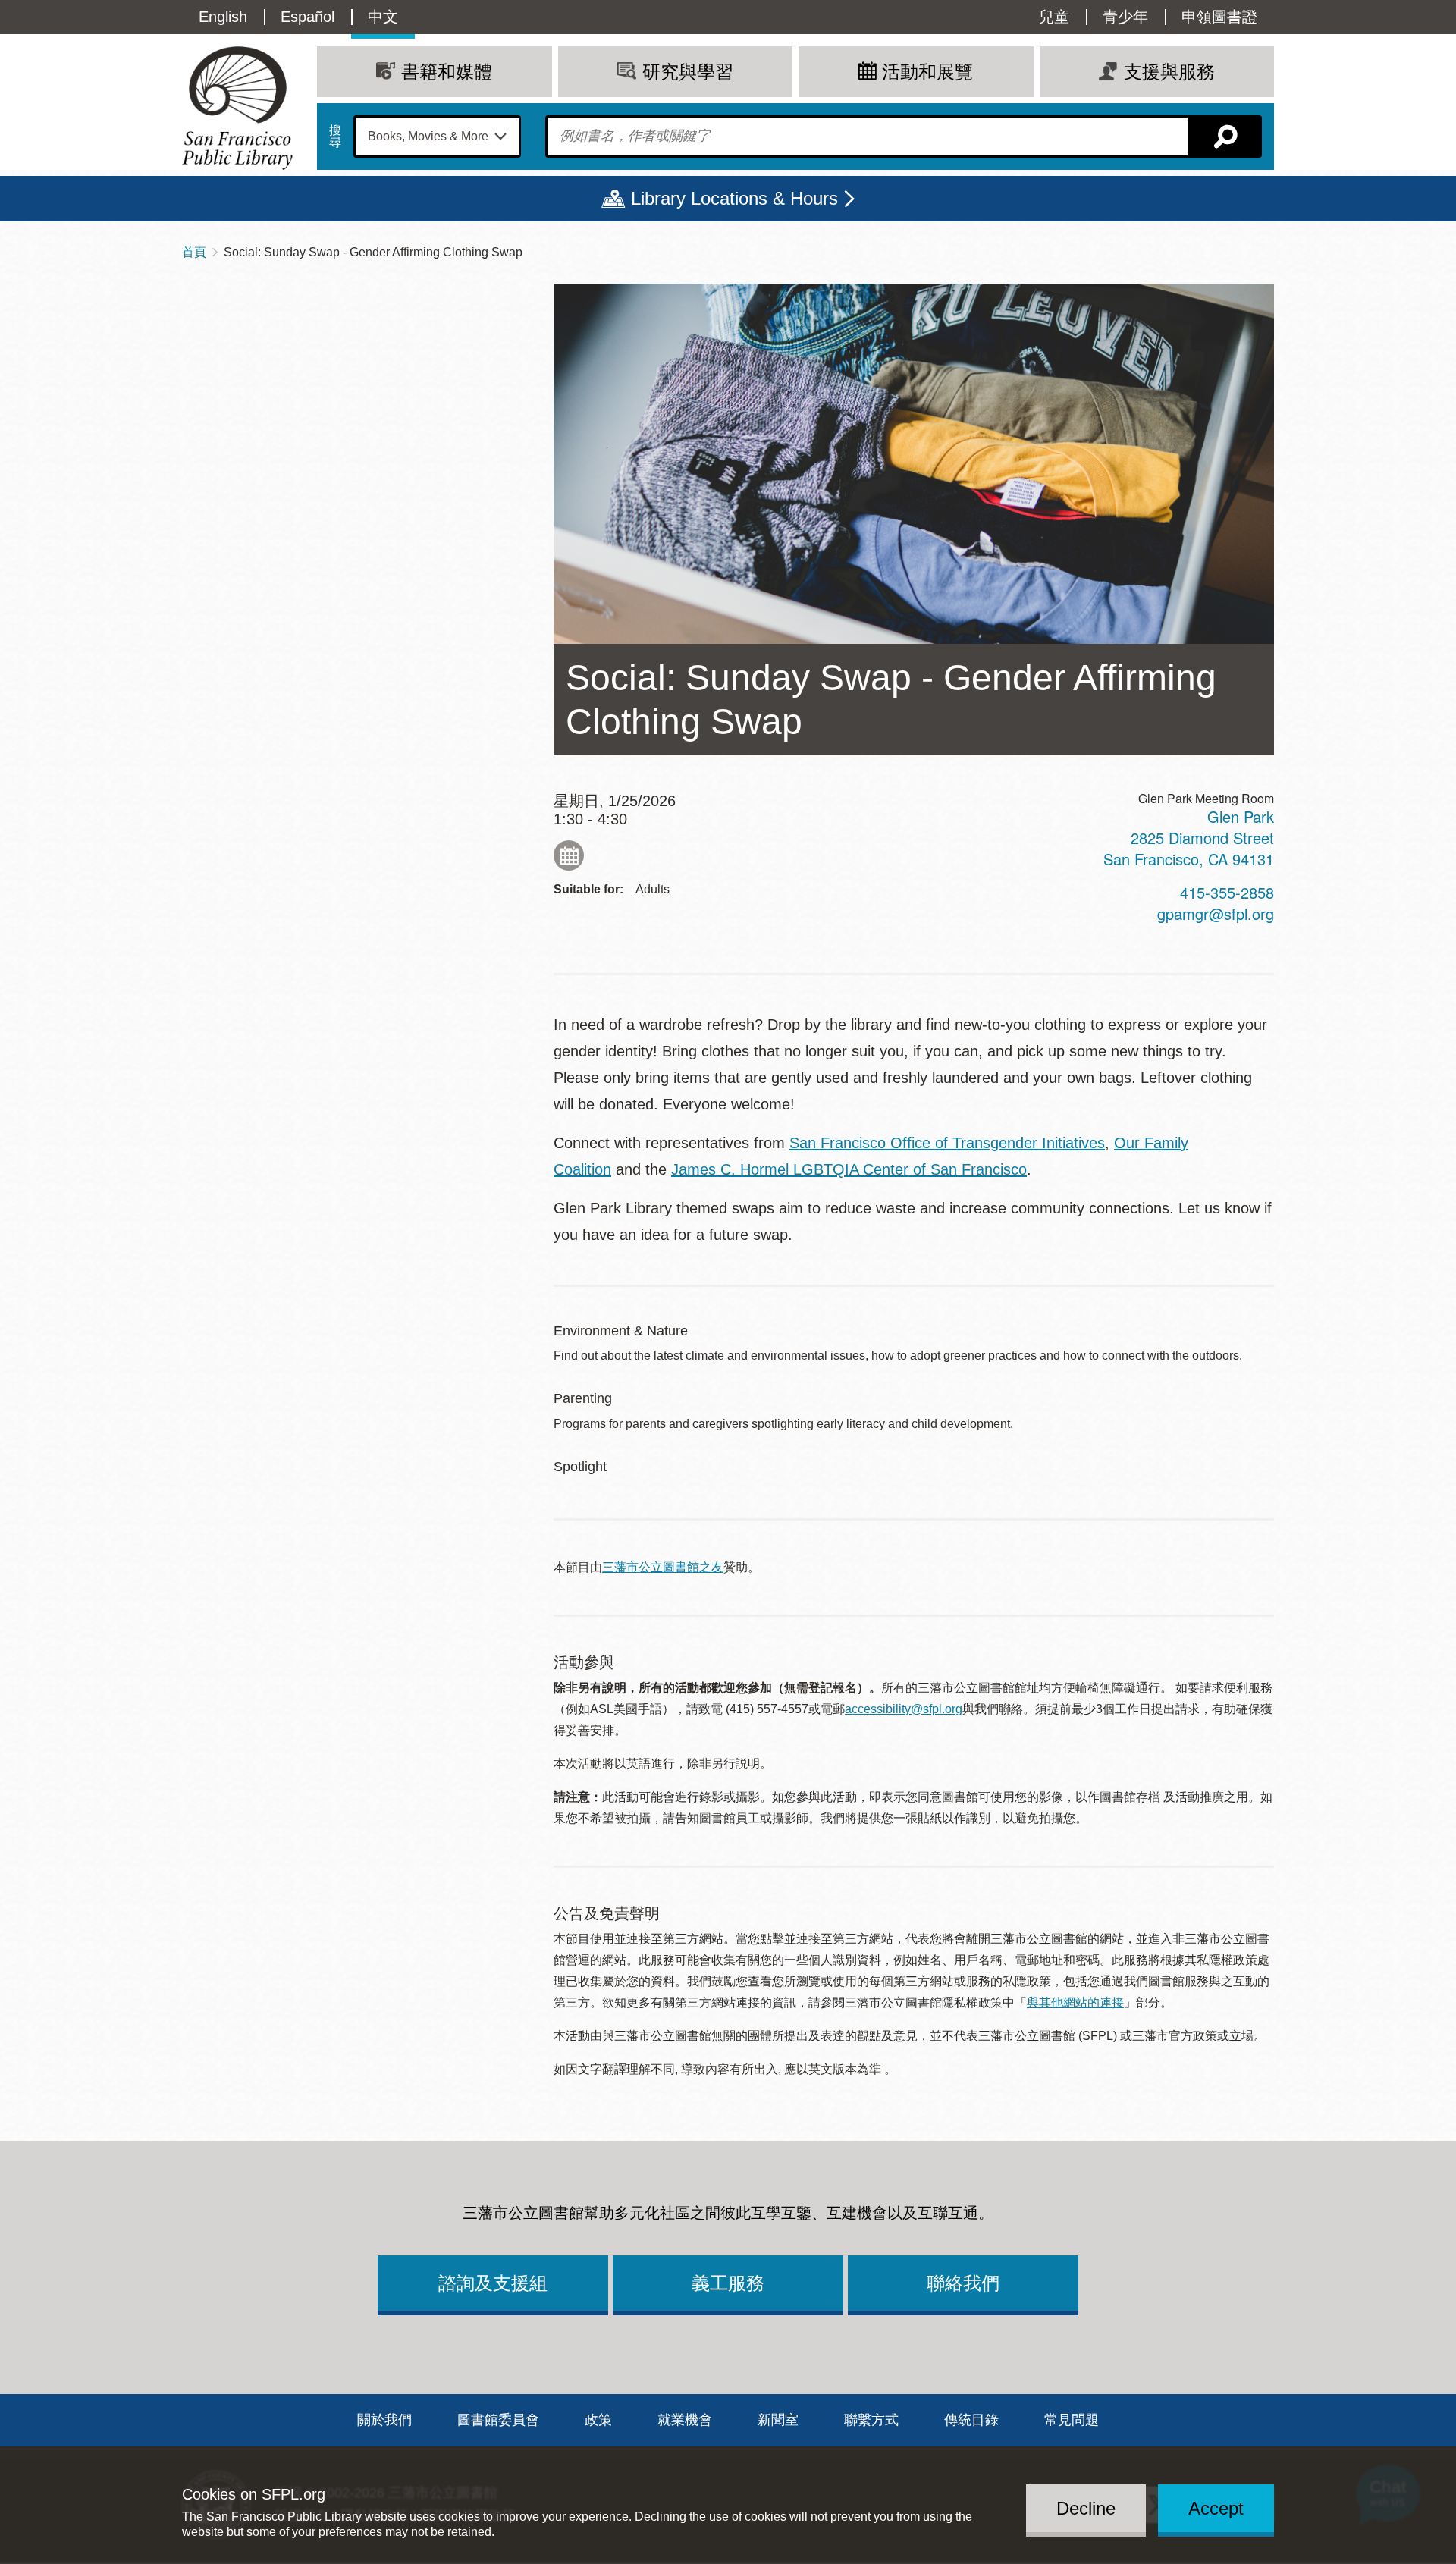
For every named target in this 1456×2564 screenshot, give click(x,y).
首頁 (194, 252)
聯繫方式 (871, 2420)
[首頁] (237, 108)
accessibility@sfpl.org (904, 1709)
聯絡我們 (963, 2283)
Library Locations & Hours (734, 198)
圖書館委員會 (498, 2420)
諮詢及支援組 (493, 2283)
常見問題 (1072, 2420)
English (223, 17)
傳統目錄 (971, 2420)
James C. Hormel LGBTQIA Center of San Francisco (849, 1169)
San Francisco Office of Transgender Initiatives (947, 1143)
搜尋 (335, 137)
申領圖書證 (1219, 17)
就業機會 (685, 2420)
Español (308, 17)
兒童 (1054, 17)
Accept (1216, 2508)
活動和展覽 (927, 72)
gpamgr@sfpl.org (1216, 913)
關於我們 (384, 2420)
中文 (383, 17)
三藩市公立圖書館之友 (663, 1567)
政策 (598, 2420)
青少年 (1125, 17)
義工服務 (728, 2283)
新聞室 (778, 2420)
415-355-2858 (1227, 892)
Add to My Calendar (569, 855)
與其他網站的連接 (1075, 2002)
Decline (1086, 2508)
